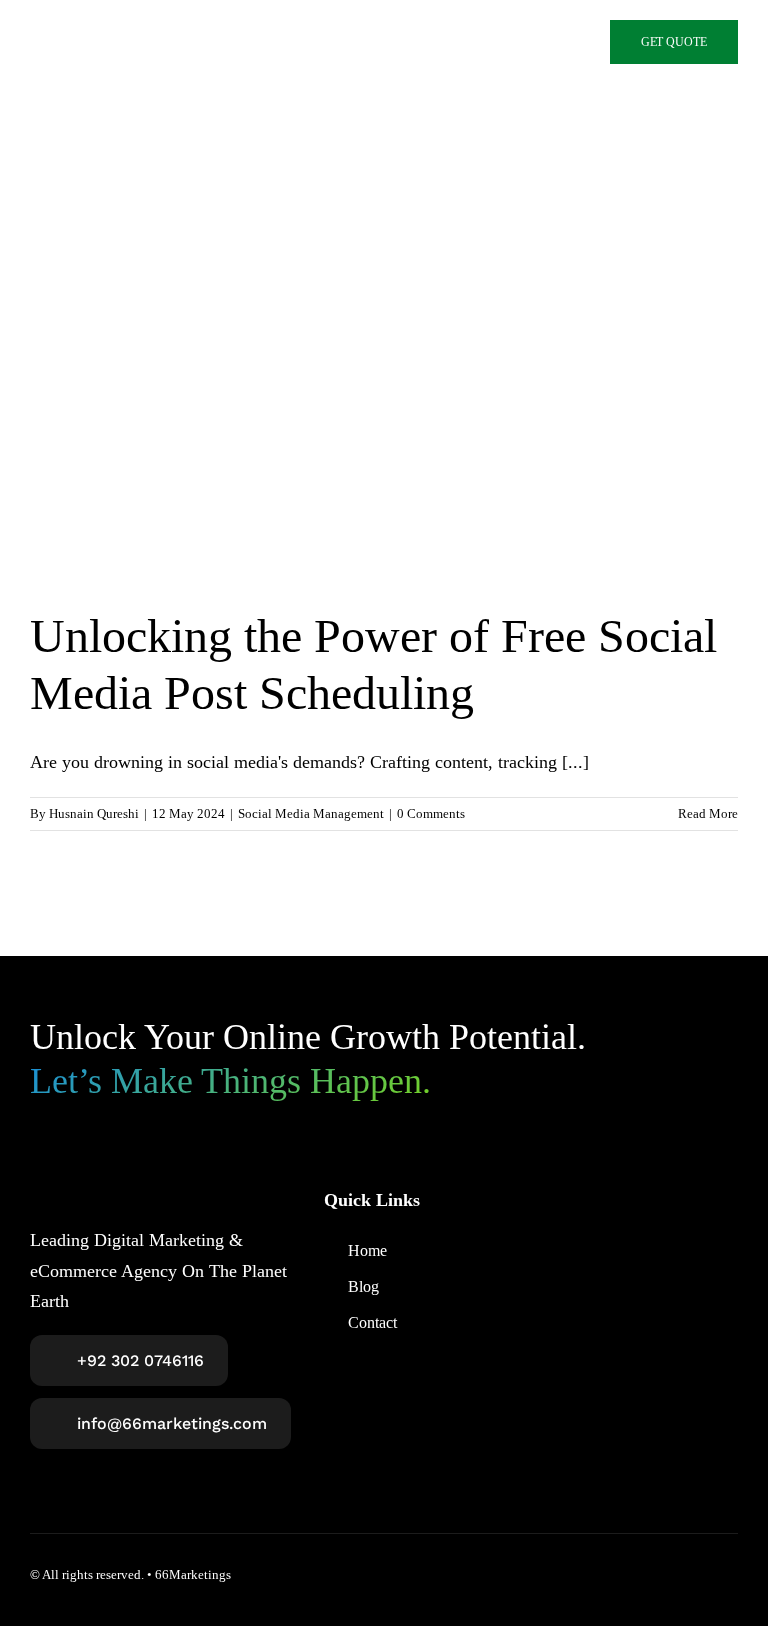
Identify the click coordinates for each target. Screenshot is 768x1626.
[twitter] (658, 1574)
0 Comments (431, 813)
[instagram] (694, 1574)
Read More (708, 813)
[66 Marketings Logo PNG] (168, 42)
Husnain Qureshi (94, 813)
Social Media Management (311, 813)
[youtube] (730, 1574)
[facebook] (622, 1574)
